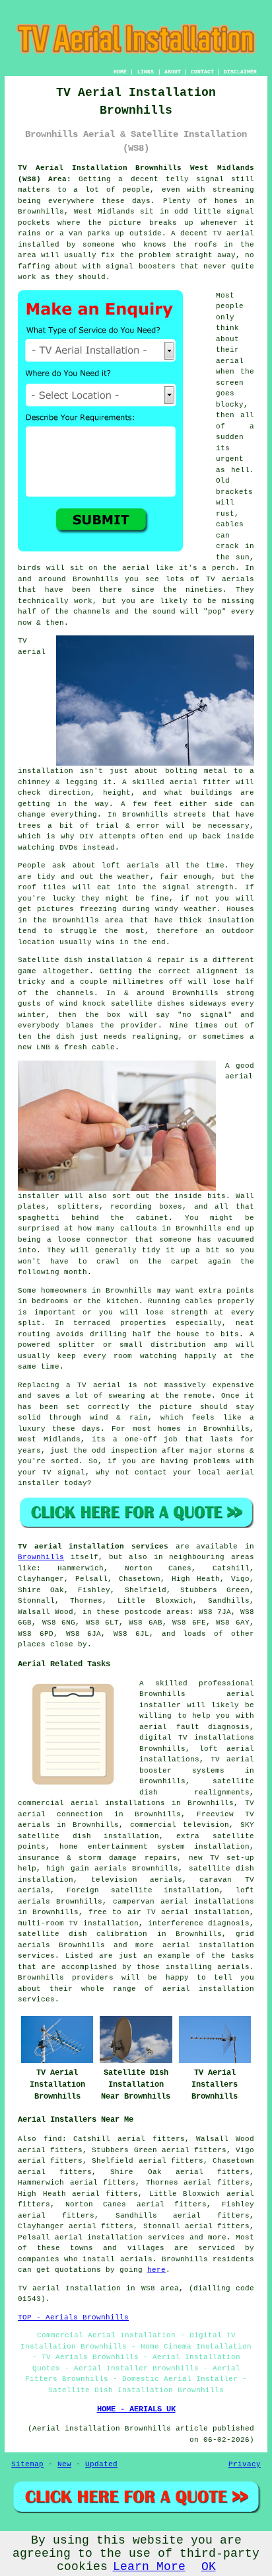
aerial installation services (119, 2237)
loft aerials (130, 865)
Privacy (245, 2464)
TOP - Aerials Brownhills (73, 2317)
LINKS (146, 72)
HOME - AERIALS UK (136, 2409)
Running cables (180, 1301)
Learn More (149, 2567)
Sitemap (27, 2464)
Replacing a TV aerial (69, 1385)
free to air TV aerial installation (169, 1912)
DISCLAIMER (240, 72)
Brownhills (41, 1557)
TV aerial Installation (69, 2288)
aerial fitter (200, 782)
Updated (101, 2464)
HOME (120, 72)
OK (209, 2567)
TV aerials (230, 579)
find (53, 2139)
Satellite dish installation (80, 960)
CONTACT (202, 72)
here (156, 2270)
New (64, 2464)
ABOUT (173, 72)
